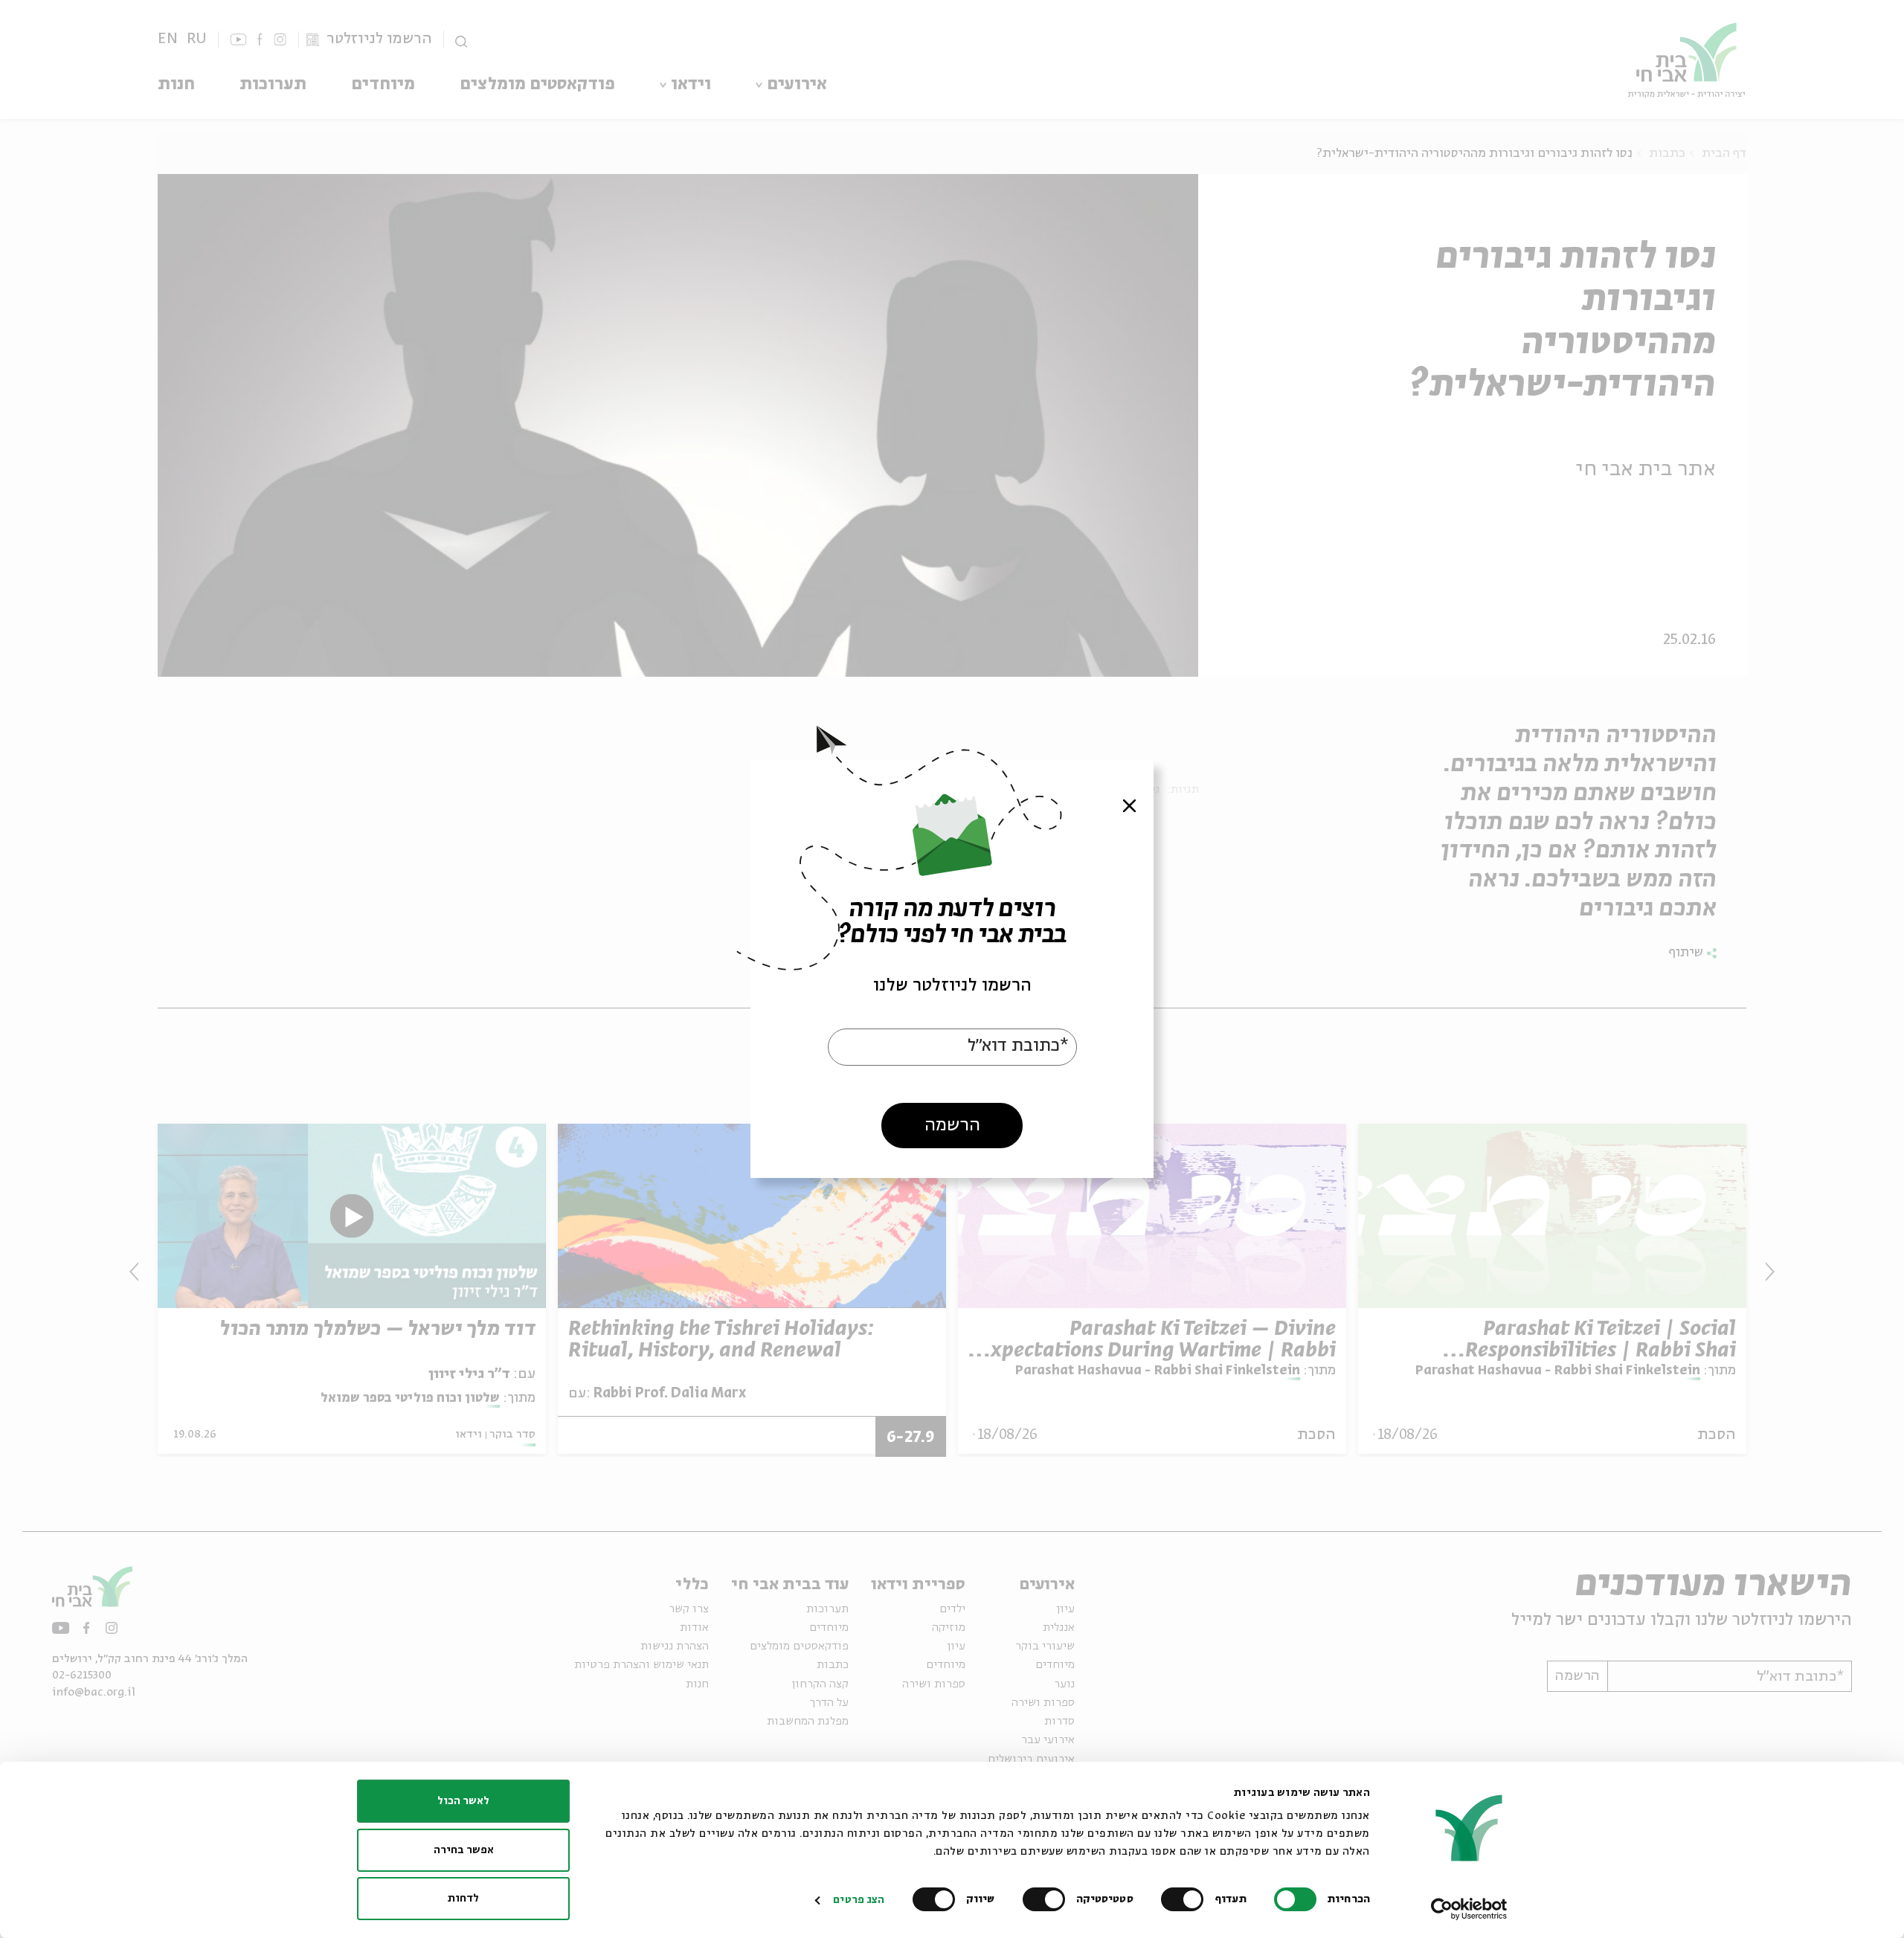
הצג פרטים (859, 1900)
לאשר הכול (463, 1801)
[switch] (1186, 1899)
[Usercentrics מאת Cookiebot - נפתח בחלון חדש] (1469, 1909)
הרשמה (952, 1126)
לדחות (463, 1899)
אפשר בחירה (464, 1850)
